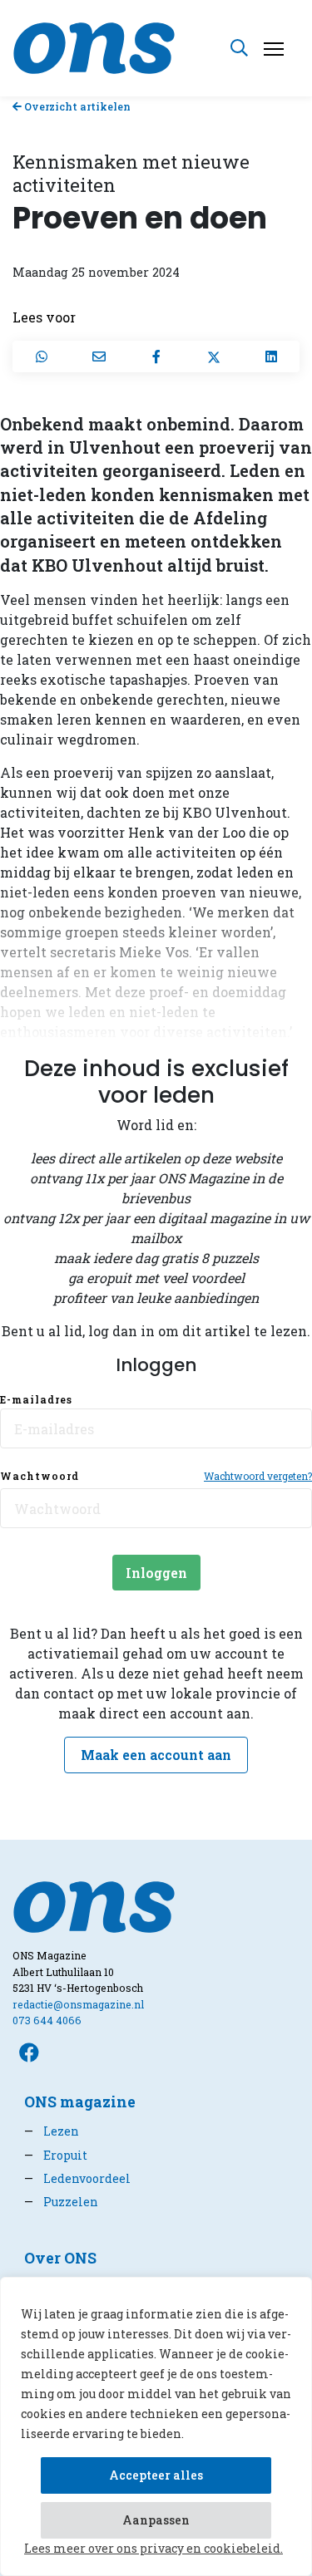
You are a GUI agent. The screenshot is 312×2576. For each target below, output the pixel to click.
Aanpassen (156, 2520)
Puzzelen (61, 2202)
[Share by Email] (99, 356)
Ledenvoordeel (77, 2178)
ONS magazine (80, 2102)
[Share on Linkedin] (271, 356)
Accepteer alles (156, 2475)
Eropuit (56, 2155)
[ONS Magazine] (94, 46)
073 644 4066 (47, 2020)
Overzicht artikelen (76, 106)
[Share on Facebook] (156, 356)
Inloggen (156, 1573)
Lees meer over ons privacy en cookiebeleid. (154, 2548)
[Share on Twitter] (213, 356)
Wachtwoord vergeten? (258, 1476)
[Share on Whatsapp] (41, 356)
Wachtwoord (40, 1476)
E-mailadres (36, 1399)
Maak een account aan (156, 1755)
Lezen (52, 2131)
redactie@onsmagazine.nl (78, 2004)
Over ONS (60, 2258)
